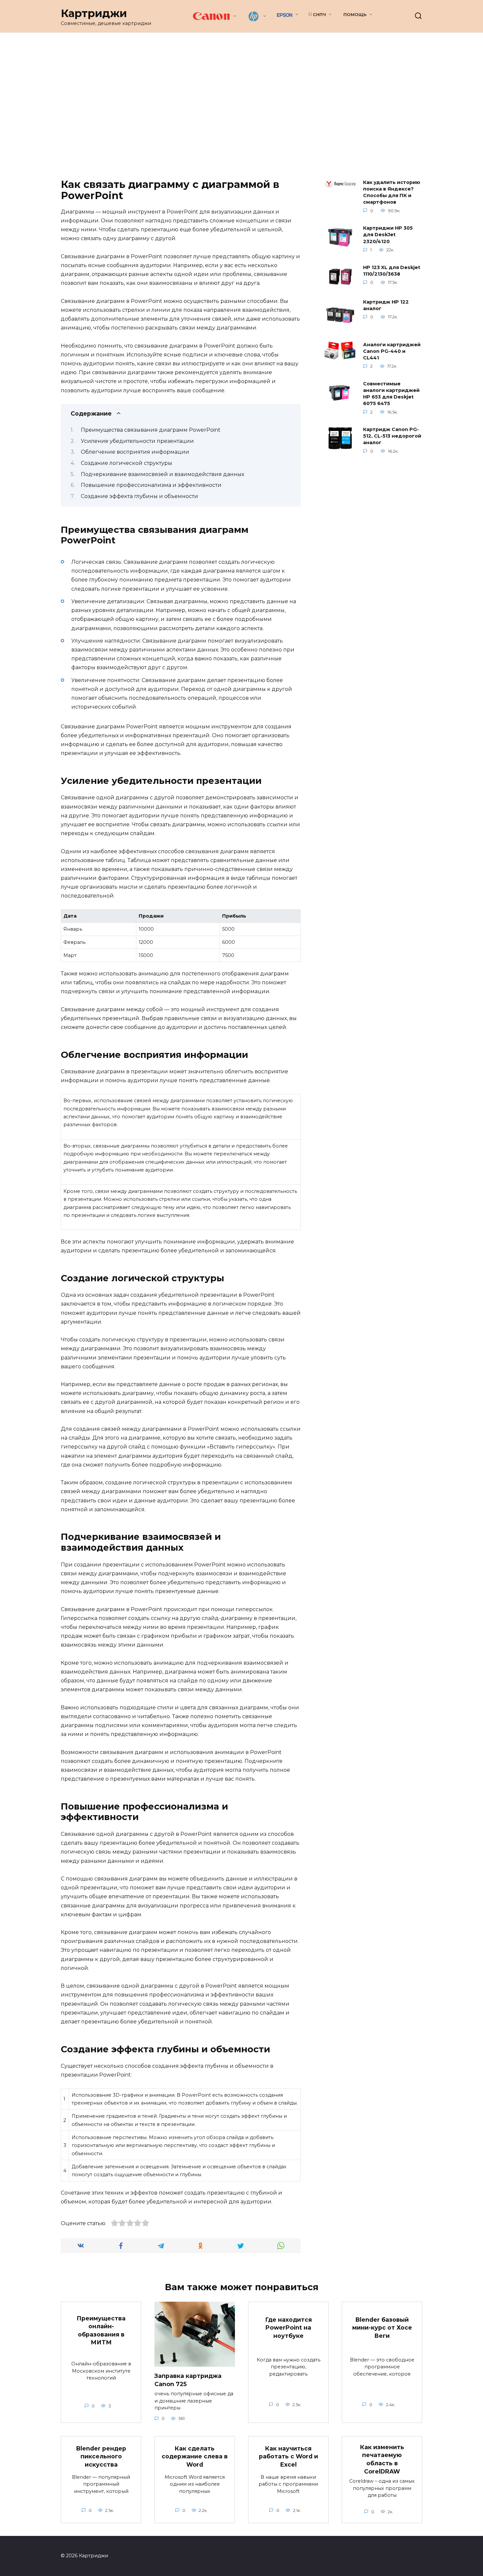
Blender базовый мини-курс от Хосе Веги (382, 2327)
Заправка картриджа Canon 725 (188, 2380)
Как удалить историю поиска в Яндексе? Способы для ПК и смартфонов (392, 192)
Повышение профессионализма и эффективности (151, 485)
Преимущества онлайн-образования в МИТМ (101, 2330)
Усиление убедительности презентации (137, 441)
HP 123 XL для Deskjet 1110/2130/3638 (392, 271)
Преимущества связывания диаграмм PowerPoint (151, 430)
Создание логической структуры (126, 463)
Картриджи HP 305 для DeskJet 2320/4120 (388, 235)
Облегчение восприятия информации (135, 452)
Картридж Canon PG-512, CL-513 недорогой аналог (392, 436)
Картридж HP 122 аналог (386, 305)
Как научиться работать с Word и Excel (288, 2456)
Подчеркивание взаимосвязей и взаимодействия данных (162, 474)
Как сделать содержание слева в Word (195, 2456)
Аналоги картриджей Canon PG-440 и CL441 (392, 351)
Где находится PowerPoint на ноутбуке (288, 2327)
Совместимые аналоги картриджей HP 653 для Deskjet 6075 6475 (391, 394)
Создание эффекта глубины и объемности (139, 496)
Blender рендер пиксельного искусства (101, 2456)
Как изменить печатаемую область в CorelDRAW (382, 2459)
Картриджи (94, 13)
